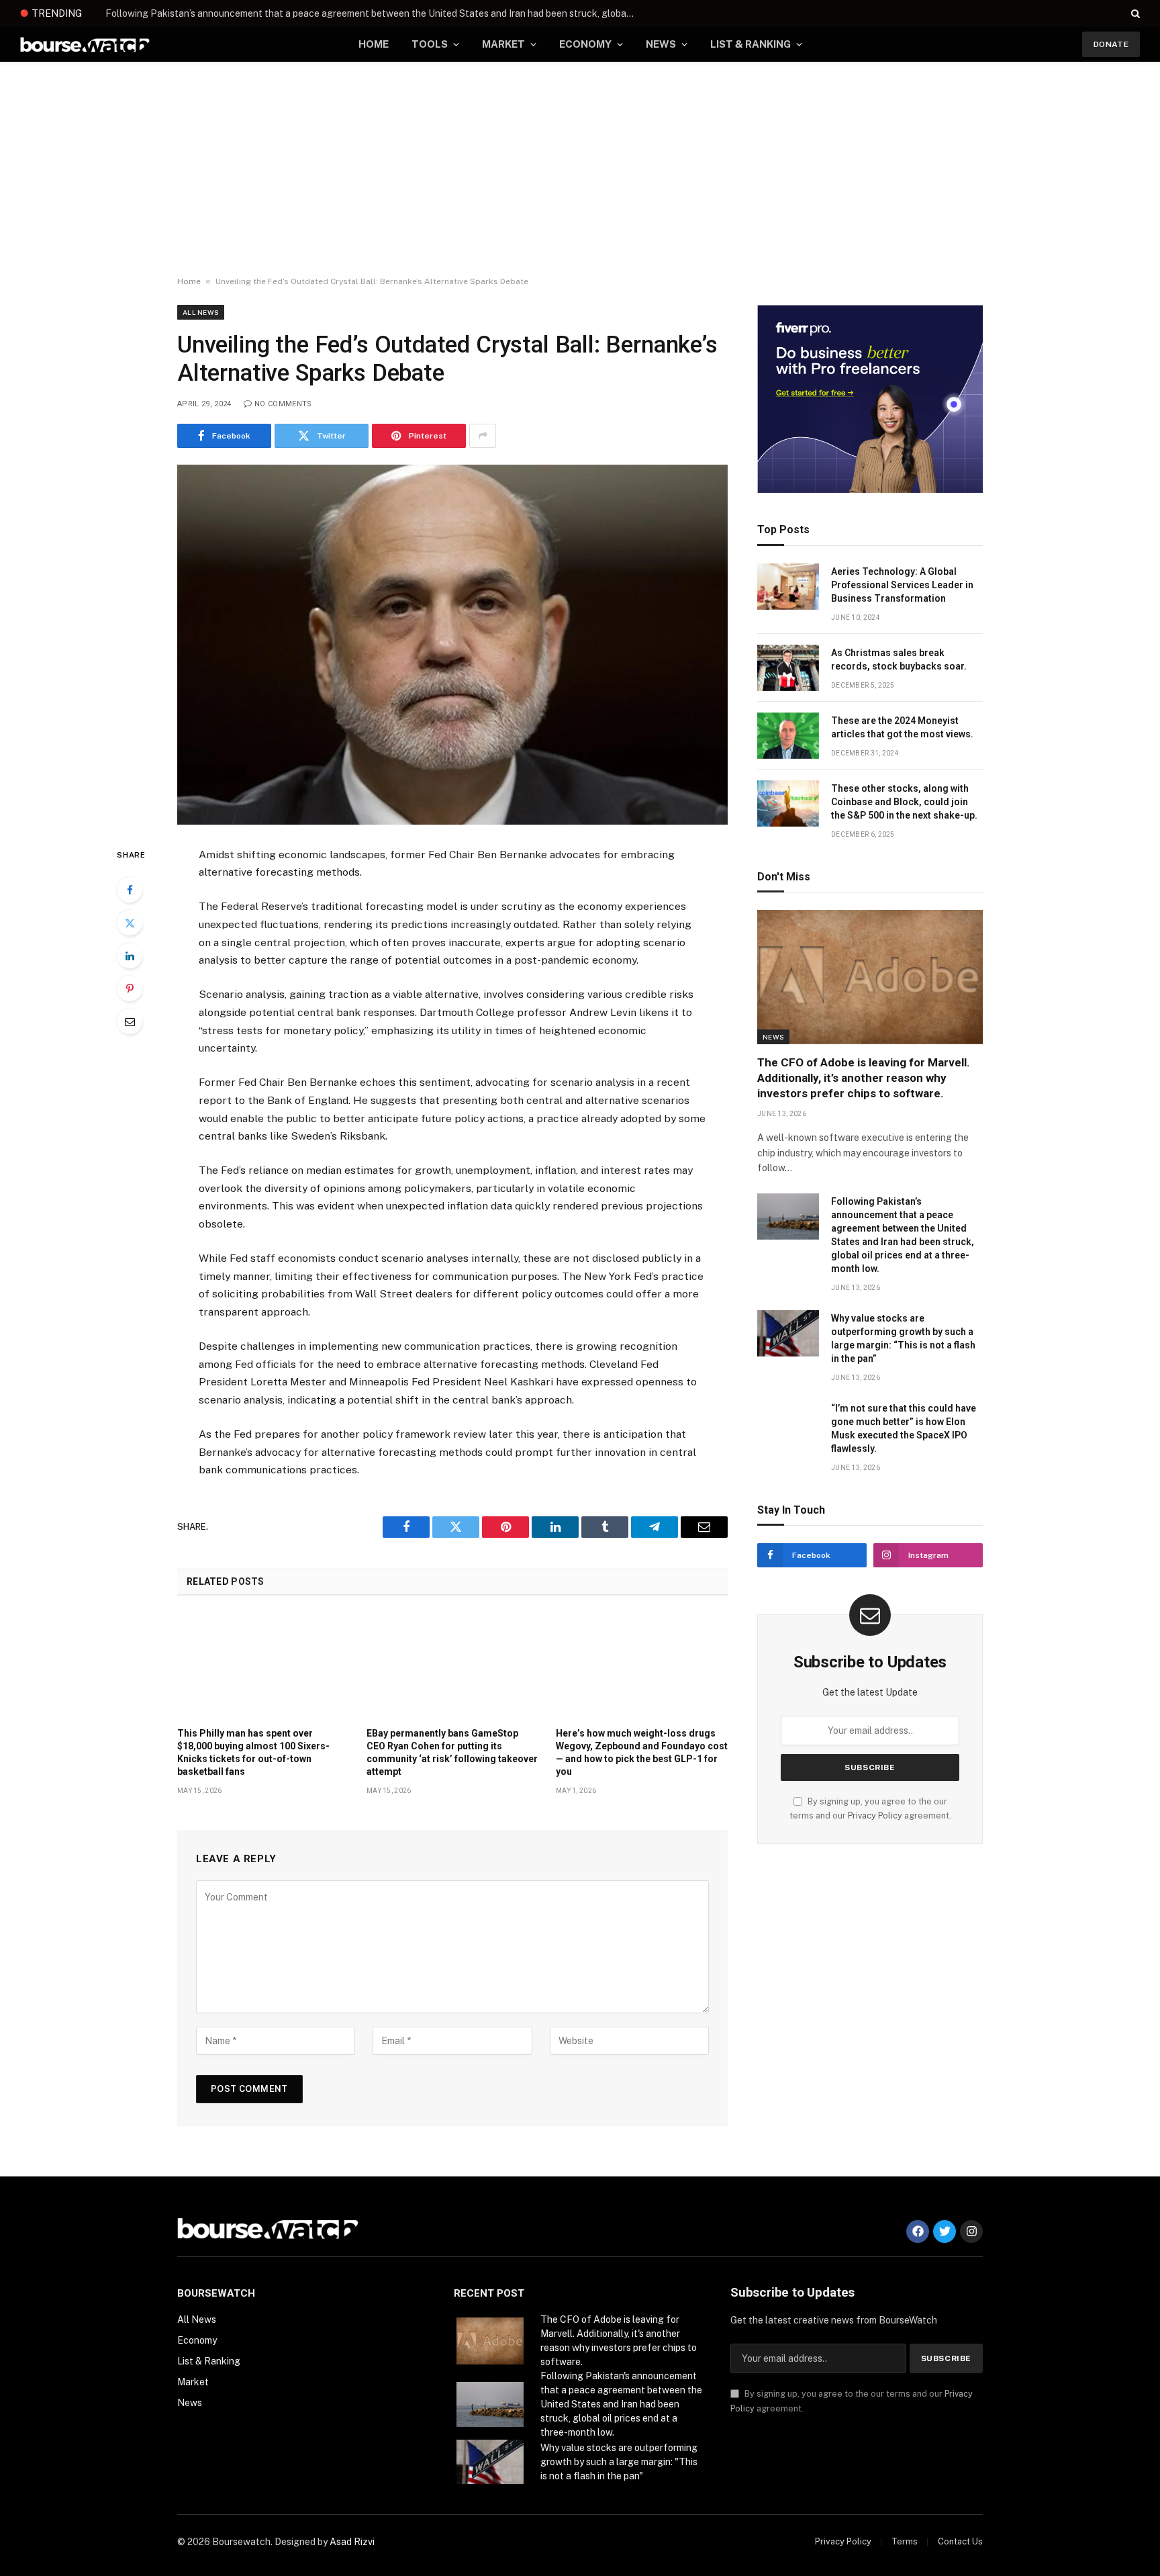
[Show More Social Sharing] (483, 436)
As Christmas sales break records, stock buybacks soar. (899, 659)
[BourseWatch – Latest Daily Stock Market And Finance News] (85, 45)
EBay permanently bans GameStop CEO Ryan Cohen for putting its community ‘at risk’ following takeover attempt (452, 1752)
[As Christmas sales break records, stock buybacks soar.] (788, 668)
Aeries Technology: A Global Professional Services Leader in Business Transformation (902, 585)
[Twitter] (130, 923)
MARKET (503, 44)
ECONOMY (585, 44)
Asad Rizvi (352, 2542)
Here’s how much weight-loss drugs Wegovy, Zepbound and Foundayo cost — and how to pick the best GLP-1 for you (642, 1752)
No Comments (283, 404)
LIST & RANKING (751, 44)
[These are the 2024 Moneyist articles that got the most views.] (788, 736)
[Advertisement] (580, 169)
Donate (1111, 44)
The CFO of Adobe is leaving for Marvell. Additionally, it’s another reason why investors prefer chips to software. (864, 1078)
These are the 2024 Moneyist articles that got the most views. (902, 727)
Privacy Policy (875, 1815)
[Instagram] (971, 2232)
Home (189, 281)
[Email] (130, 1021)
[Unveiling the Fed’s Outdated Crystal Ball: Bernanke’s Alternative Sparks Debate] (452, 645)
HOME (374, 44)
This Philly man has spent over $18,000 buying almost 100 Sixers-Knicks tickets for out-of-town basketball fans (253, 1752)
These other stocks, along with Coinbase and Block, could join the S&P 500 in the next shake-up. (904, 802)
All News (201, 312)
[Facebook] (130, 890)
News (773, 1037)
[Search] (1134, 13)
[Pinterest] (130, 988)
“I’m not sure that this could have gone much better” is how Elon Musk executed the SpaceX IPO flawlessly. (904, 1428)
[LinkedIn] (130, 956)
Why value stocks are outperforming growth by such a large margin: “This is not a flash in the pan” (903, 1338)
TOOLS (430, 44)
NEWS (661, 44)
